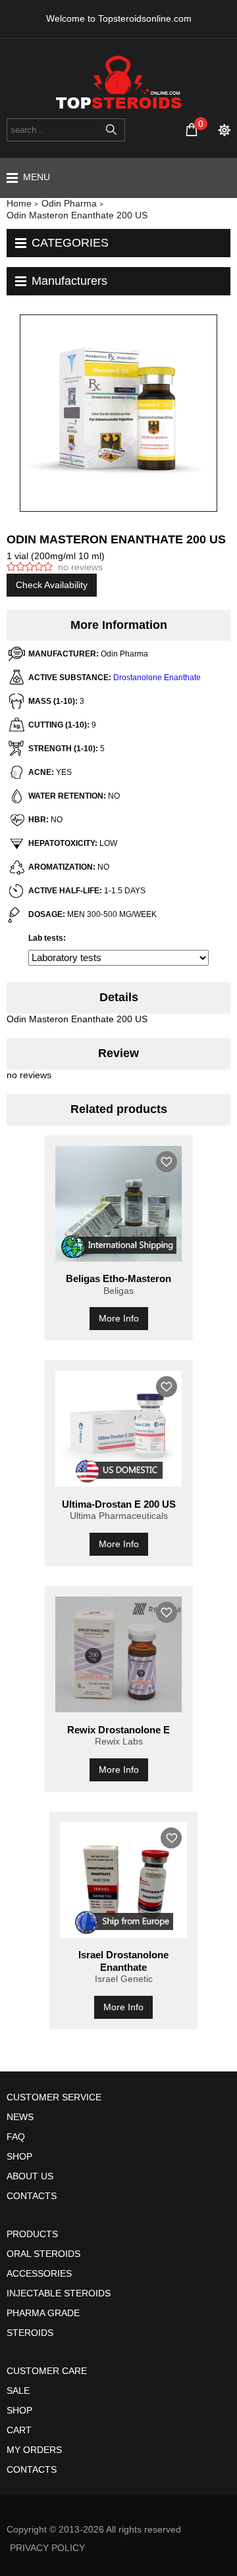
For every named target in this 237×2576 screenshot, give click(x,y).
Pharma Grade (43, 2313)
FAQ (16, 2137)
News (20, 2117)
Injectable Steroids (59, 2293)
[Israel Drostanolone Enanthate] (123, 1880)
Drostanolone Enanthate (157, 678)
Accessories (39, 2273)
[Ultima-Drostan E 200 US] (119, 1429)
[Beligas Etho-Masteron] (119, 1204)
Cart (19, 2430)
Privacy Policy (47, 2548)
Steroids (30, 2333)
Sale (18, 2390)
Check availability (52, 585)
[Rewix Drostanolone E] (119, 1654)
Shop (19, 2156)
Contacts (32, 2196)
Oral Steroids (43, 2254)
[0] (192, 130)
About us (30, 2176)
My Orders (34, 2450)
